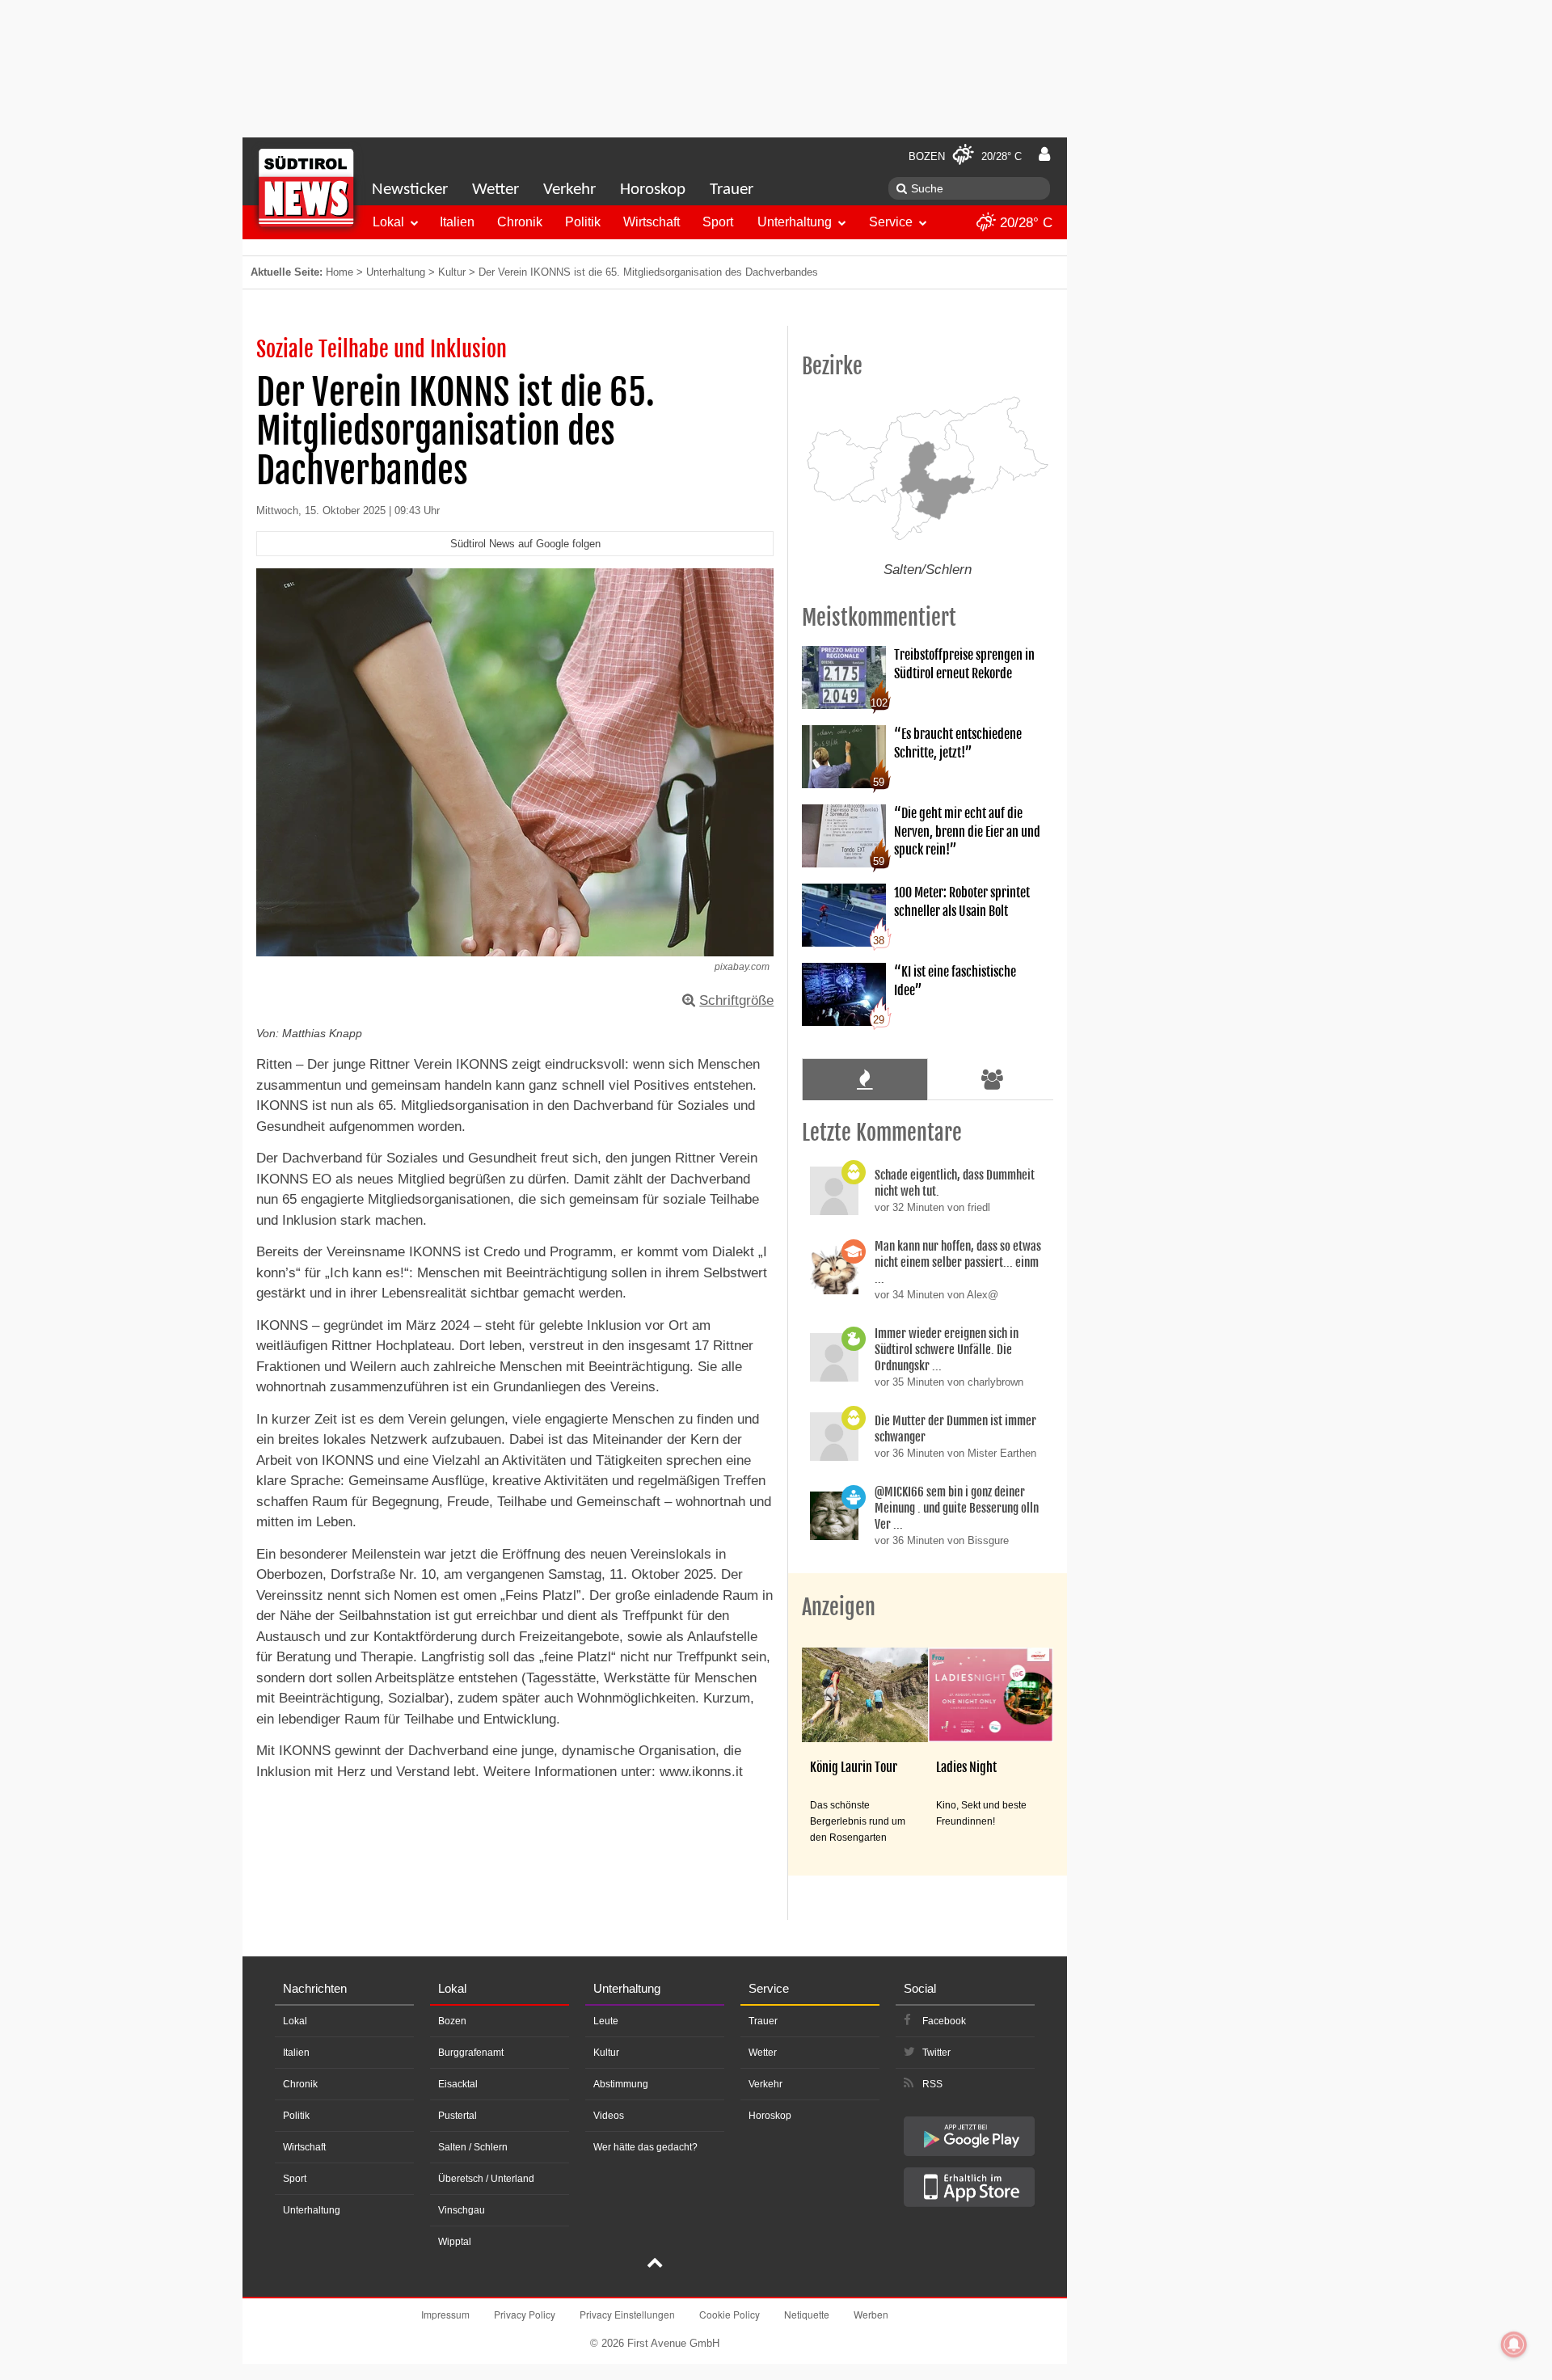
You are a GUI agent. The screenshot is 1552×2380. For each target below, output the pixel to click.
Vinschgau (462, 2210)
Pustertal (458, 2116)
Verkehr (569, 190)
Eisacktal (458, 2084)
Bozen (452, 2021)
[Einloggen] (1044, 154)
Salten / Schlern (473, 2147)
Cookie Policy (730, 2314)
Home (339, 272)
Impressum (445, 2314)
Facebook (944, 2021)
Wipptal (455, 2242)
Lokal (388, 222)
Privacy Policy (525, 2314)
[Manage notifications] (1514, 2344)
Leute (606, 2021)
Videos (609, 2116)
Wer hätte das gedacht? (645, 2147)
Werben (871, 2314)
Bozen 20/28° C (965, 156)
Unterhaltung (795, 222)
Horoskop (653, 190)
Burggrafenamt (471, 2053)
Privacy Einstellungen (627, 2314)
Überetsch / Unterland (486, 2179)
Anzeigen (839, 1607)
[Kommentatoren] (993, 1079)
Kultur (452, 272)
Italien (457, 222)
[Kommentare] (865, 1079)
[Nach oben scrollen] (655, 2264)
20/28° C (1024, 223)
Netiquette (807, 2314)
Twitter (936, 2053)
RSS (932, 2084)
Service (891, 222)
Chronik (520, 222)
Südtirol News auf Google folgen (525, 544)
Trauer (732, 190)
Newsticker (410, 190)
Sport (718, 222)
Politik (583, 222)
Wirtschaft (652, 222)
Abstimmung (621, 2084)
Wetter (496, 190)
